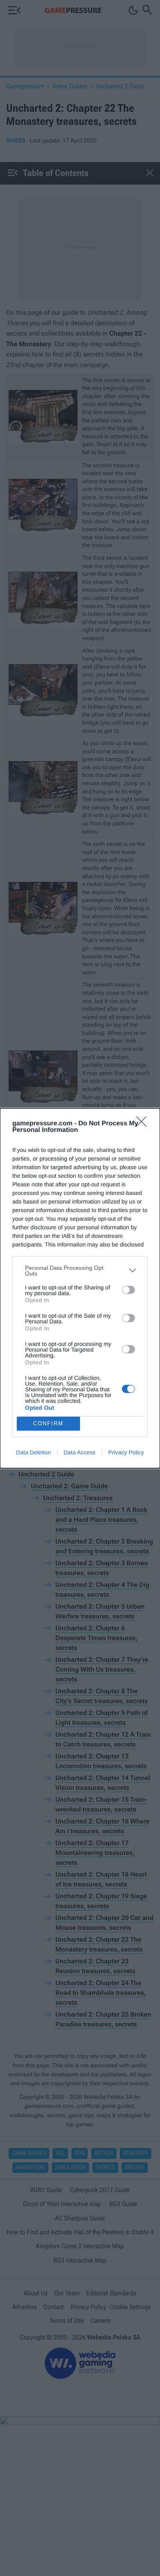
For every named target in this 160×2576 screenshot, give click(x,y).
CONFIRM (48, 1423)
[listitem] (80, 1271)
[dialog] (80, 1288)
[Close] (144, 1124)
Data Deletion (33, 1452)
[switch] (128, 1290)
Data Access (80, 1452)
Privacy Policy (126, 1452)
